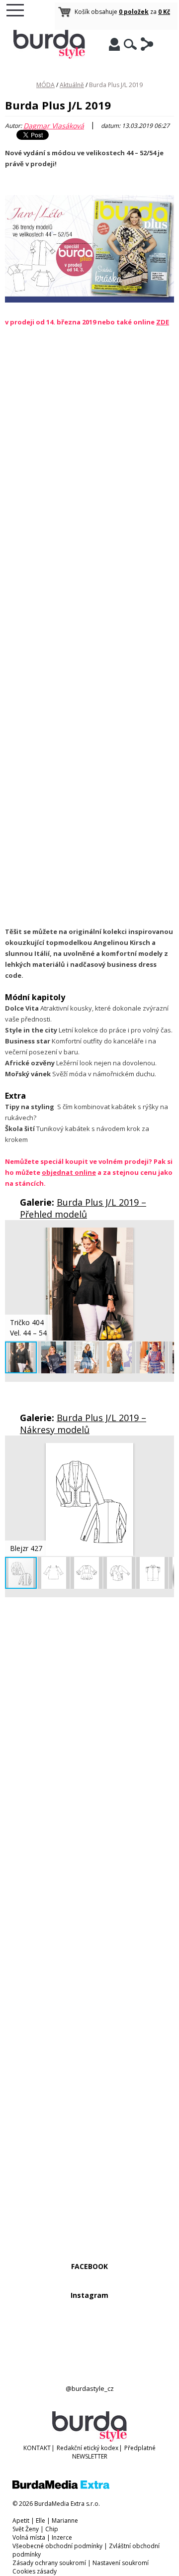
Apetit (21, 2521)
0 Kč (164, 12)
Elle (41, 2521)
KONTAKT (37, 2448)
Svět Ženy (26, 2529)
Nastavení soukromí (121, 2563)
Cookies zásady (35, 2571)
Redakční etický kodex (88, 2448)
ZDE (163, 322)
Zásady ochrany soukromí (49, 2563)
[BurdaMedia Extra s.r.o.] (61, 2487)
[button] (165, 1236)
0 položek (134, 12)
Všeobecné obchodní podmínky (57, 2546)
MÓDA (45, 85)
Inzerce (62, 2537)
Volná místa (29, 2537)
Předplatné (140, 2448)
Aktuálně (72, 85)
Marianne (65, 2521)
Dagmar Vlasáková (54, 126)
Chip (52, 2529)
